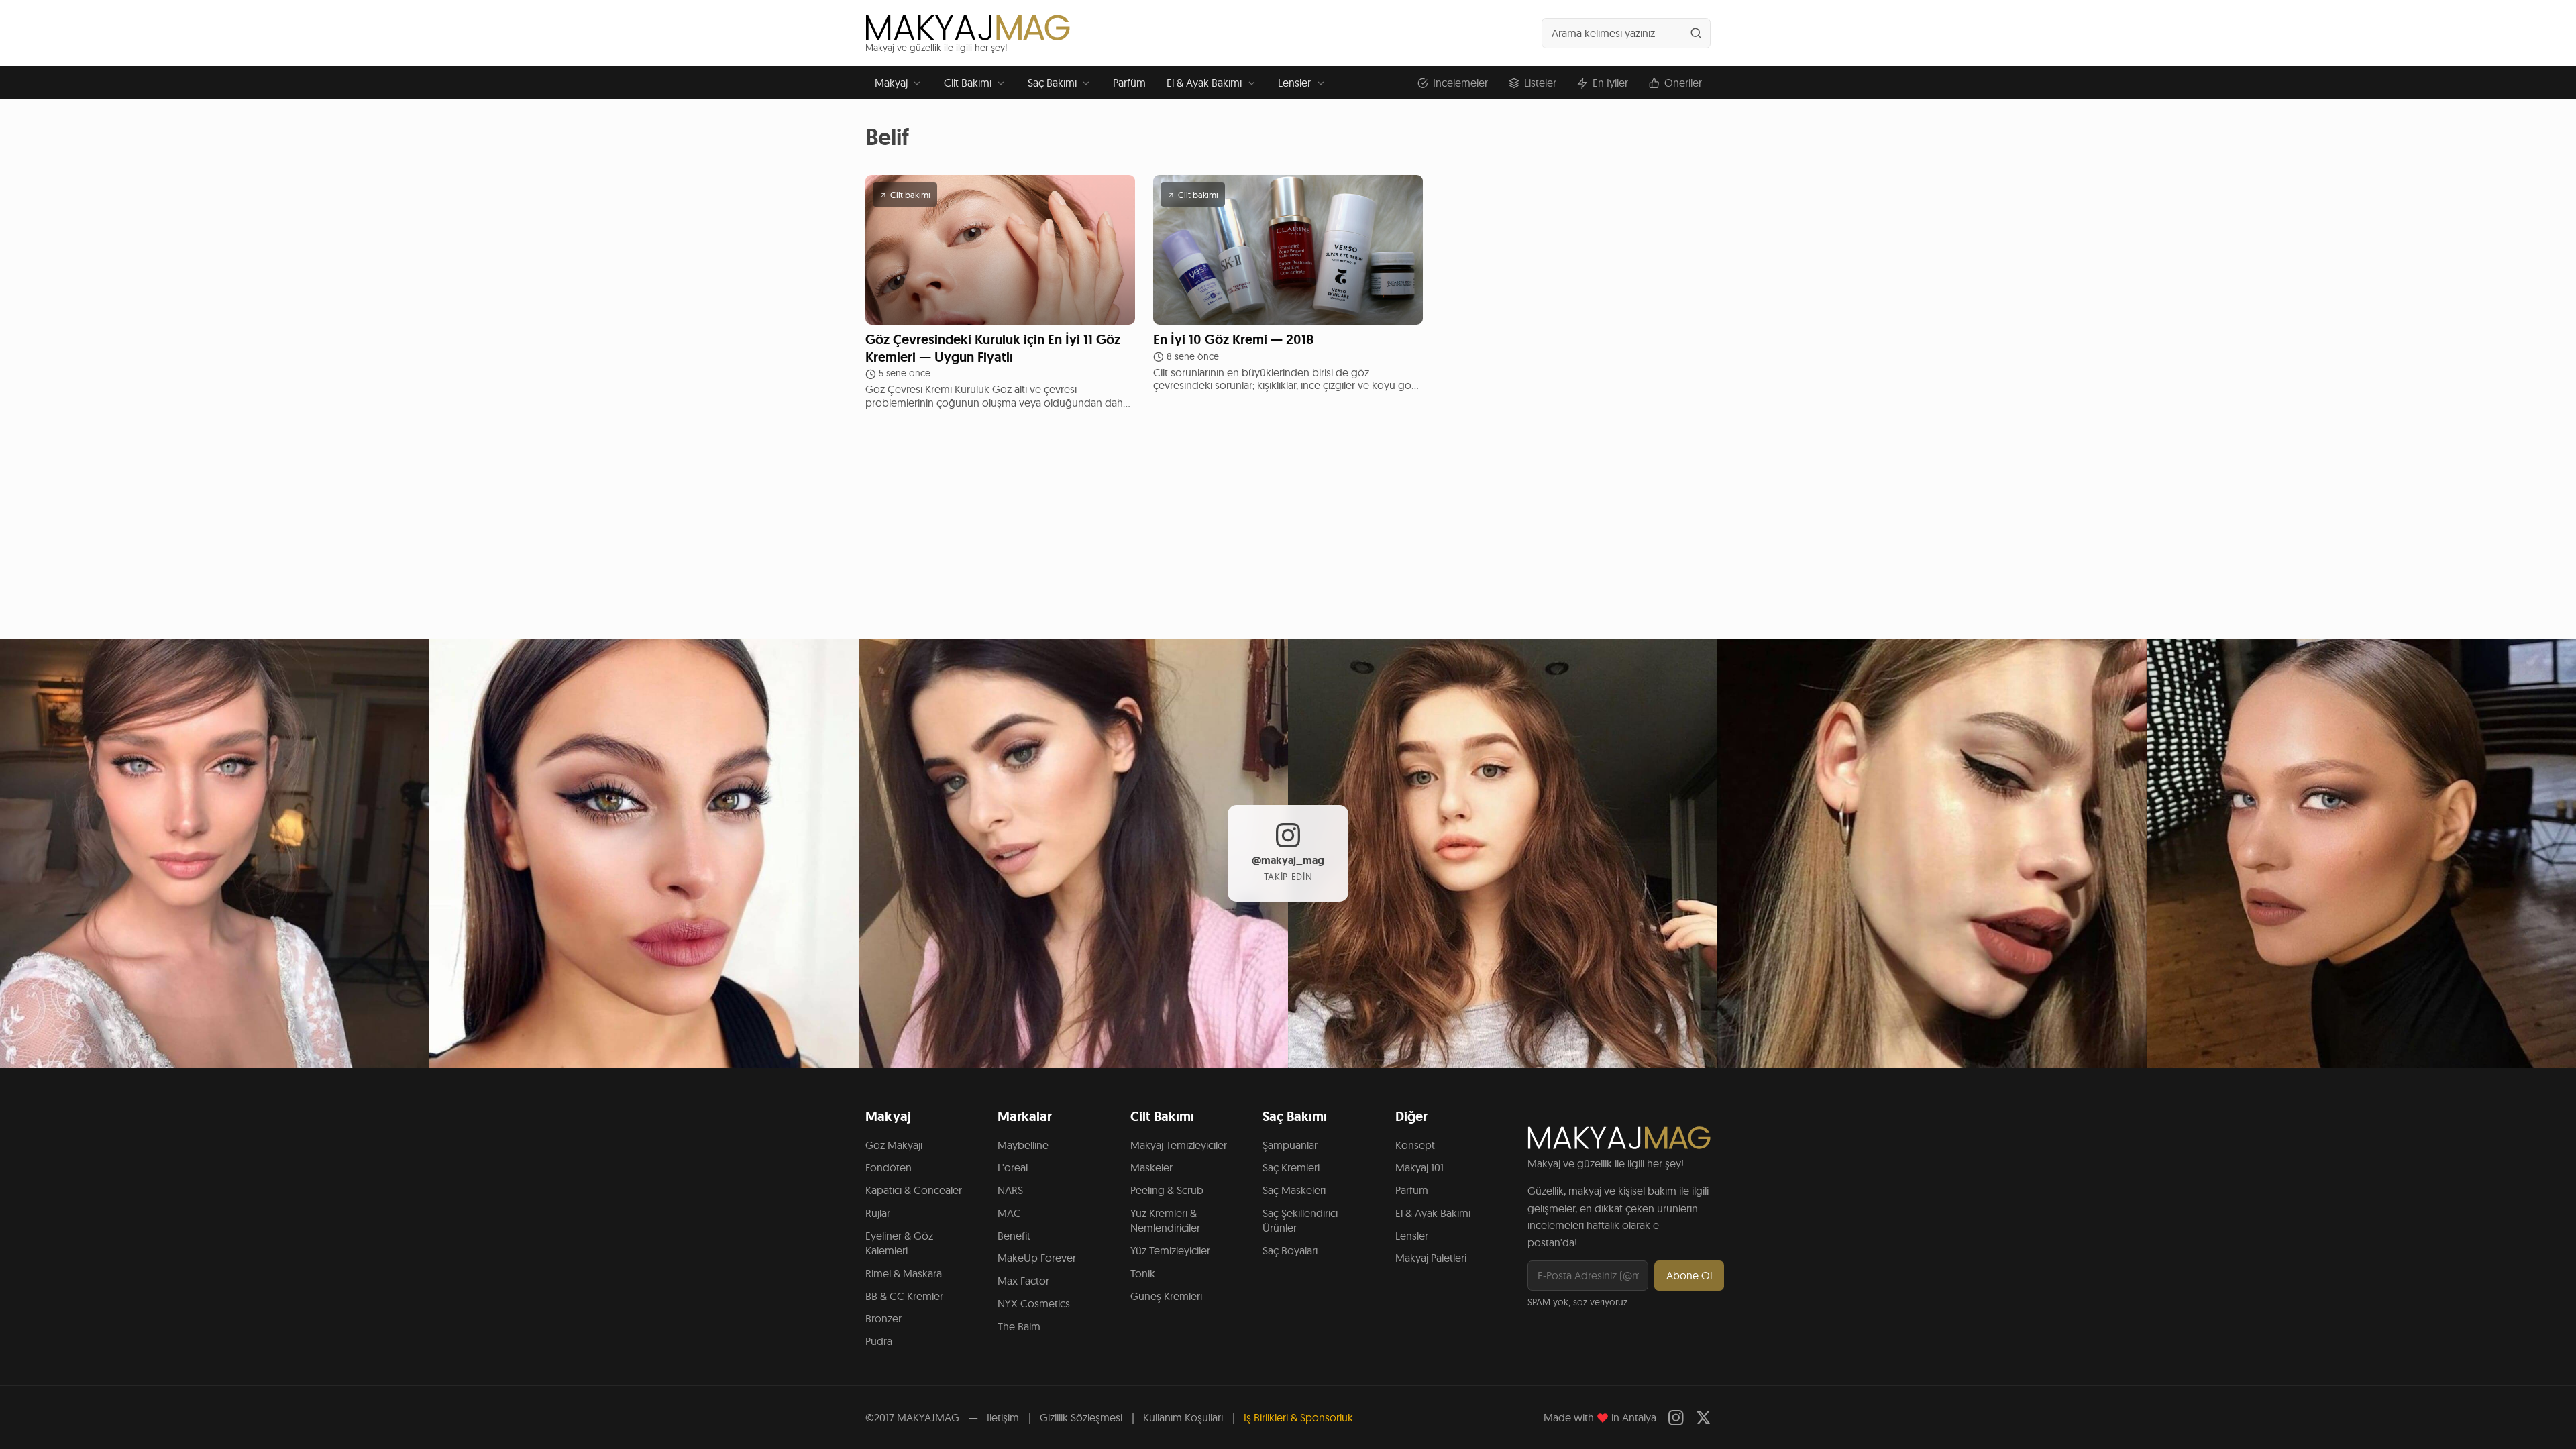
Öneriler (1683, 83)
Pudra (879, 1341)
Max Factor (1023, 1281)
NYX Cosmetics (1034, 1303)
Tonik (1143, 1273)
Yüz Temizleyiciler (1170, 1250)
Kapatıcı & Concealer (914, 1190)
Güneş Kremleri (1166, 1296)
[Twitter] (1704, 1418)
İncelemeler (1460, 83)
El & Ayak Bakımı (1204, 83)
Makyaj (891, 83)
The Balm (1019, 1326)
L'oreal (1013, 1167)
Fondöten (889, 1167)
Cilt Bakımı (968, 83)
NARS (1010, 1190)
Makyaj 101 (1419, 1167)
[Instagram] (1676, 1418)
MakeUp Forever (1037, 1258)
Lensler (1294, 83)
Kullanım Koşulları (1183, 1417)
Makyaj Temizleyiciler (1179, 1145)
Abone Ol (1689, 1275)
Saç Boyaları (1290, 1250)
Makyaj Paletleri (1431, 1258)
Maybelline (1023, 1145)
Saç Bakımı (1052, 83)
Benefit (1014, 1236)
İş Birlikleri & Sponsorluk (1298, 1417)
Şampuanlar (1290, 1145)
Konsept (1415, 1145)
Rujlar (878, 1213)
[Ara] (1696, 33)
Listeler (1540, 83)
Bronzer (883, 1318)
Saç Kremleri (1291, 1167)
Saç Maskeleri (1294, 1190)
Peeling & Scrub (1167, 1190)
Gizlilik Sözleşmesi (1081, 1417)
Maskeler (1151, 1167)
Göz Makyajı (894, 1145)
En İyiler (1610, 83)
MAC (1009, 1213)
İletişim (1003, 1417)
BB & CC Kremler (904, 1296)
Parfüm (1129, 83)
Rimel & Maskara (904, 1273)
